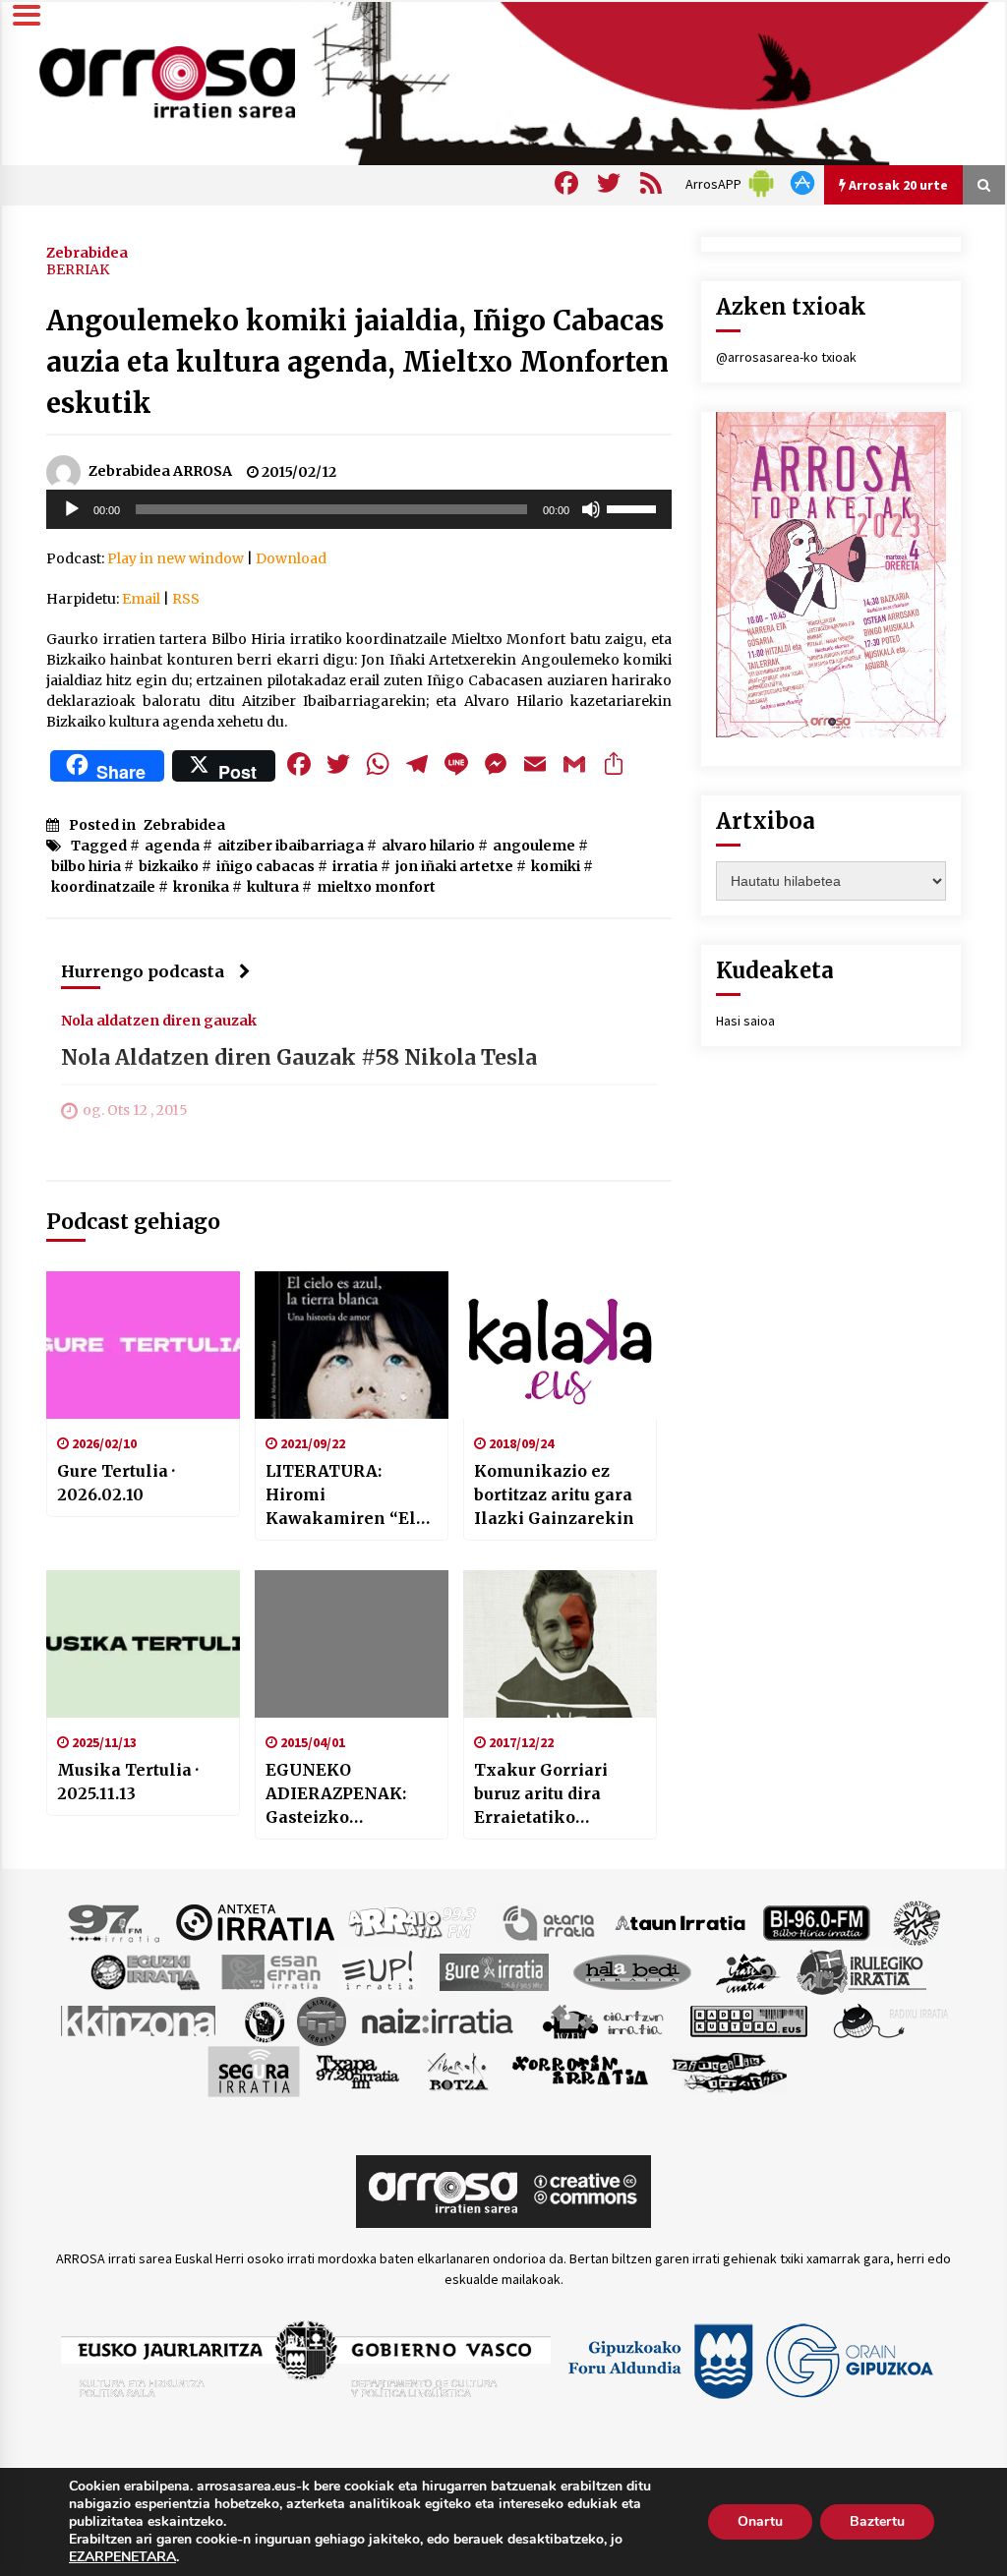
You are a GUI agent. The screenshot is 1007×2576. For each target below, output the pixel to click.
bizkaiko (169, 866)
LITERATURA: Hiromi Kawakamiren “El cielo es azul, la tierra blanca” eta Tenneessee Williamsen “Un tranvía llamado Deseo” (341, 1495)
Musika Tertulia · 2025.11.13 (128, 1782)
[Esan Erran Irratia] (270, 1970)
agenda (172, 846)
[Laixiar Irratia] (322, 2020)
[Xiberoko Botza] (457, 2070)
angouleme (534, 846)
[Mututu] (591, 509)
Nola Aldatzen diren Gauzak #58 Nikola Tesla (299, 1057)
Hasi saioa (745, 1021)
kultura (273, 887)
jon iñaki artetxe (454, 866)
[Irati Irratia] (748, 1970)
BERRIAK (78, 269)
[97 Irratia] (115, 1921)
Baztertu (877, 2521)
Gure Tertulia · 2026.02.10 (116, 1483)
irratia (355, 866)
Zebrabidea (87, 252)
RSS (186, 599)
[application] (359, 509)
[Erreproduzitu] (72, 509)
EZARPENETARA (122, 2557)
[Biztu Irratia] (917, 1921)
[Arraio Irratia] (413, 1921)
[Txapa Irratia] (357, 2070)
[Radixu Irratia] (889, 2020)
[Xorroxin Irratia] (580, 2070)
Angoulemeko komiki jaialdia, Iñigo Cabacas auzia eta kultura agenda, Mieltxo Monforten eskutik (357, 362)
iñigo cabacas (266, 866)
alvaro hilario (428, 846)
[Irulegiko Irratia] (861, 1970)
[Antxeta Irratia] (255, 1921)
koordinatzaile (103, 887)
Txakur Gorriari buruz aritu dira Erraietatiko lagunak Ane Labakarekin (541, 1794)
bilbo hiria (86, 866)
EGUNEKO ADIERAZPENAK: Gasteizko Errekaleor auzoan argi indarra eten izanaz (344, 1794)
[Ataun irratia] (681, 1921)
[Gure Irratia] (494, 1970)
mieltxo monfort (376, 887)
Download (291, 558)
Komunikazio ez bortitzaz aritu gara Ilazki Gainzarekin (554, 1494)
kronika (201, 887)
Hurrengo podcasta (143, 971)
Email (141, 599)
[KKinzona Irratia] (140, 2020)
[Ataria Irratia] (550, 1921)
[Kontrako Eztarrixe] (263, 2020)
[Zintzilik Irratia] (730, 2070)
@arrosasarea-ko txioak (786, 357)
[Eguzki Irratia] (144, 1970)
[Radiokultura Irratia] (748, 2020)
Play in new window (176, 558)
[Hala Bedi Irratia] (632, 1970)
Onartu (760, 2521)
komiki (556, 866)
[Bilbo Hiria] (816, 1921)
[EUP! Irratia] (379, 1970)
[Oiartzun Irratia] (603, 2020)
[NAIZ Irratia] (439, 2020)
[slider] (634, 507)
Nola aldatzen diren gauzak (159, 1020)
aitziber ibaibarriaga (291, 846)
